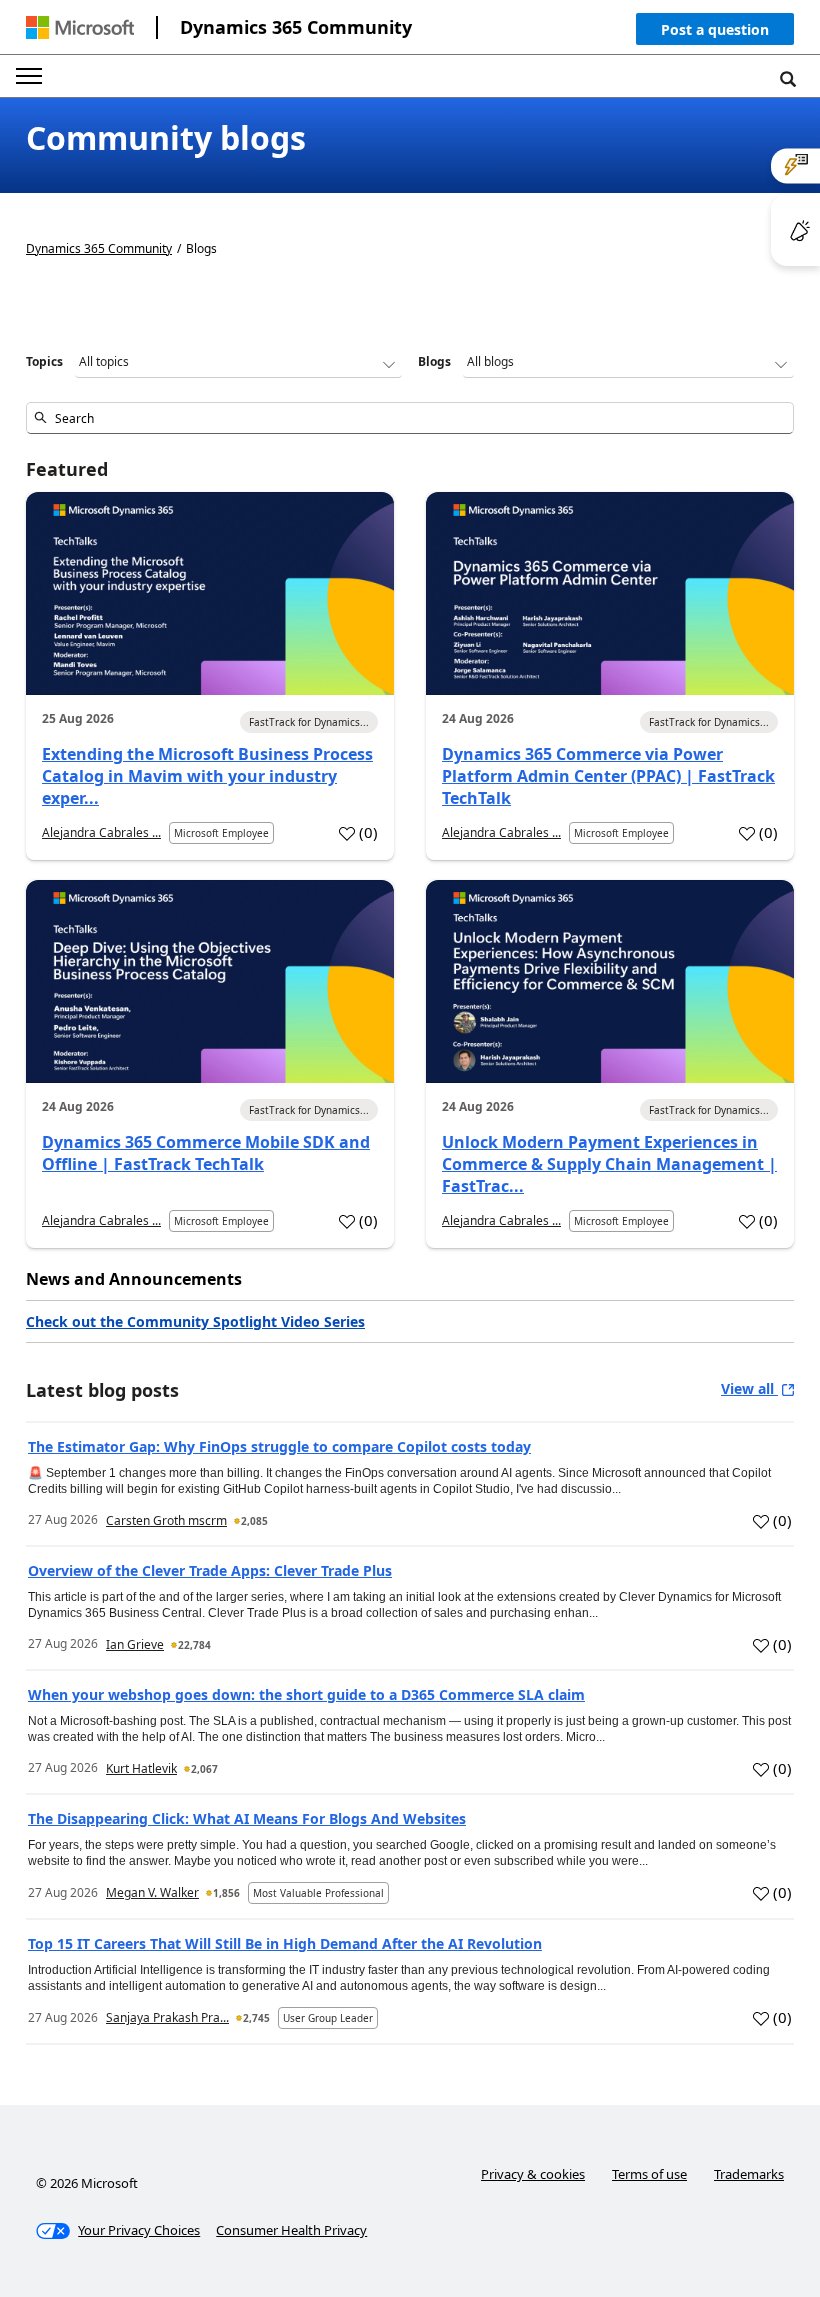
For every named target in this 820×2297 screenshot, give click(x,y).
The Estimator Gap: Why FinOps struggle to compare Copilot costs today (279, 1446)
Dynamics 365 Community (296, 27)
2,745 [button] (256, 2018)
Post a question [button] (715, 29)
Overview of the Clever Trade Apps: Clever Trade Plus (210, 1570)
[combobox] (410, 418)
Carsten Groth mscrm (166, 1520)
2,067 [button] (204, 1769)
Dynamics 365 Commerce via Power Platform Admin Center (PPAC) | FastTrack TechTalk (608, 776)
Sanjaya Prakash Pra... (167, 2017)
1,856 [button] (226, 1893)
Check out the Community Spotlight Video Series (195, 1321)
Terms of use (649, 2174)
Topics (44, 361)
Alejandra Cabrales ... (101, 832)
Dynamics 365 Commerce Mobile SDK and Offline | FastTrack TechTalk (206, 1153)
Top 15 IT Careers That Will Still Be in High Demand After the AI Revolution (285, 1943)
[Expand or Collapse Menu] (29, 76)
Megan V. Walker (152, 1892)
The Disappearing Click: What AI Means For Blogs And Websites (247, 1818)
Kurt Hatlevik (141, 1768)
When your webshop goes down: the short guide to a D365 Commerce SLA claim (306, 1694)
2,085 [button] (254, 1521)
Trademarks (749, 2174)
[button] (715, 33)
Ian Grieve (135, 1644)
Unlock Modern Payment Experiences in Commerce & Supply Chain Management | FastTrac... (609, 1164)
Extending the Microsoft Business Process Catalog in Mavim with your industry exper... (207, 776)
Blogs (434, 361)
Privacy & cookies (533, 2174)
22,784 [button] (194, 1645)
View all (749, 1388)
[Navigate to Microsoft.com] (80, 27)
